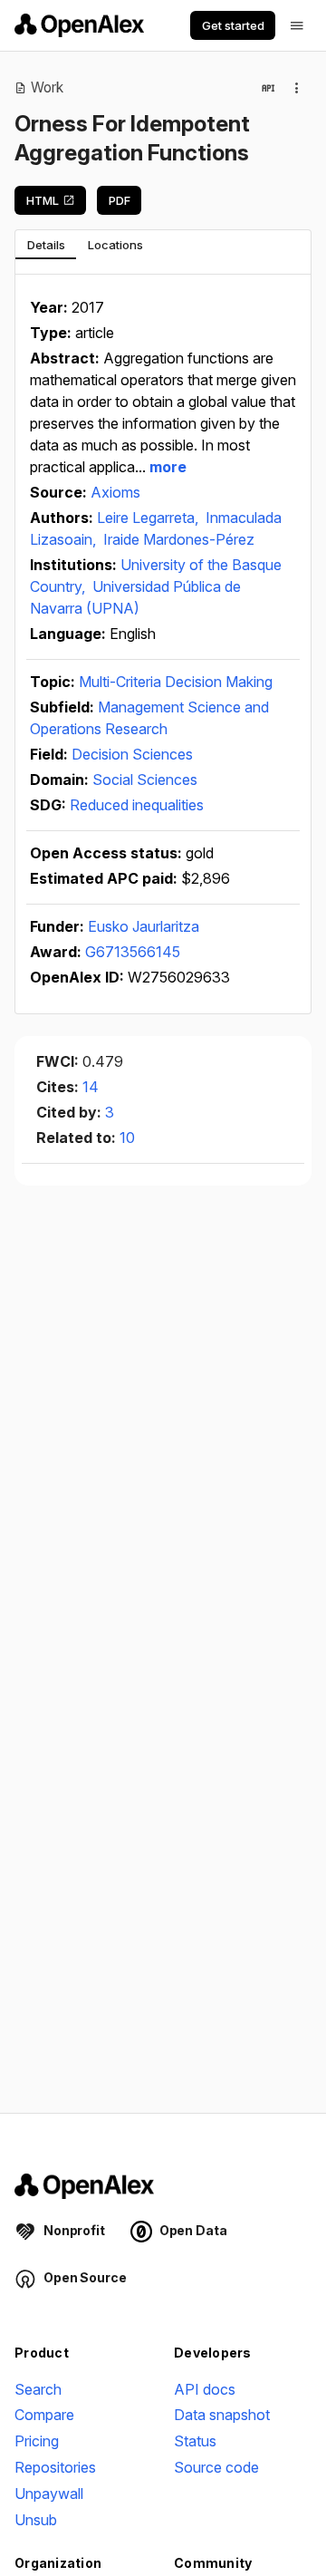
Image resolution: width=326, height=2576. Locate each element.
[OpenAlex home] (79, 25)
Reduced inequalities (137, 805)
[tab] (46, 245)
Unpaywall (49, 2494)
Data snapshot (222, 2415)
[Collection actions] (297, 88)
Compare (44, 2415)
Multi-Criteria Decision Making (176, 682)
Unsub (36, 2520)
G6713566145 (133, 952)
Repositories (55, 2467)
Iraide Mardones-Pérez (179, 539)
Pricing (37, 2441)
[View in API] (268, 88)
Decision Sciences (132, 754)
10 (127, 1138)
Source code (216, 2467)
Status (195, 2441)
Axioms (115, 492)
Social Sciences (145, 780)
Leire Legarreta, (149, 518)
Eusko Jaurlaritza (144, 926)
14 (91, 1087)
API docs (205, 2389)
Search (38, 2389)
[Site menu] (297, 25)
